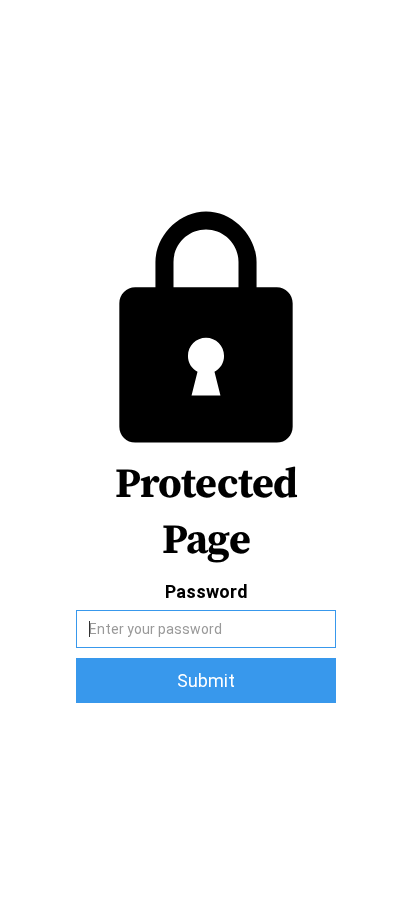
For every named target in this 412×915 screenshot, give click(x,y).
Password (206, 591)
